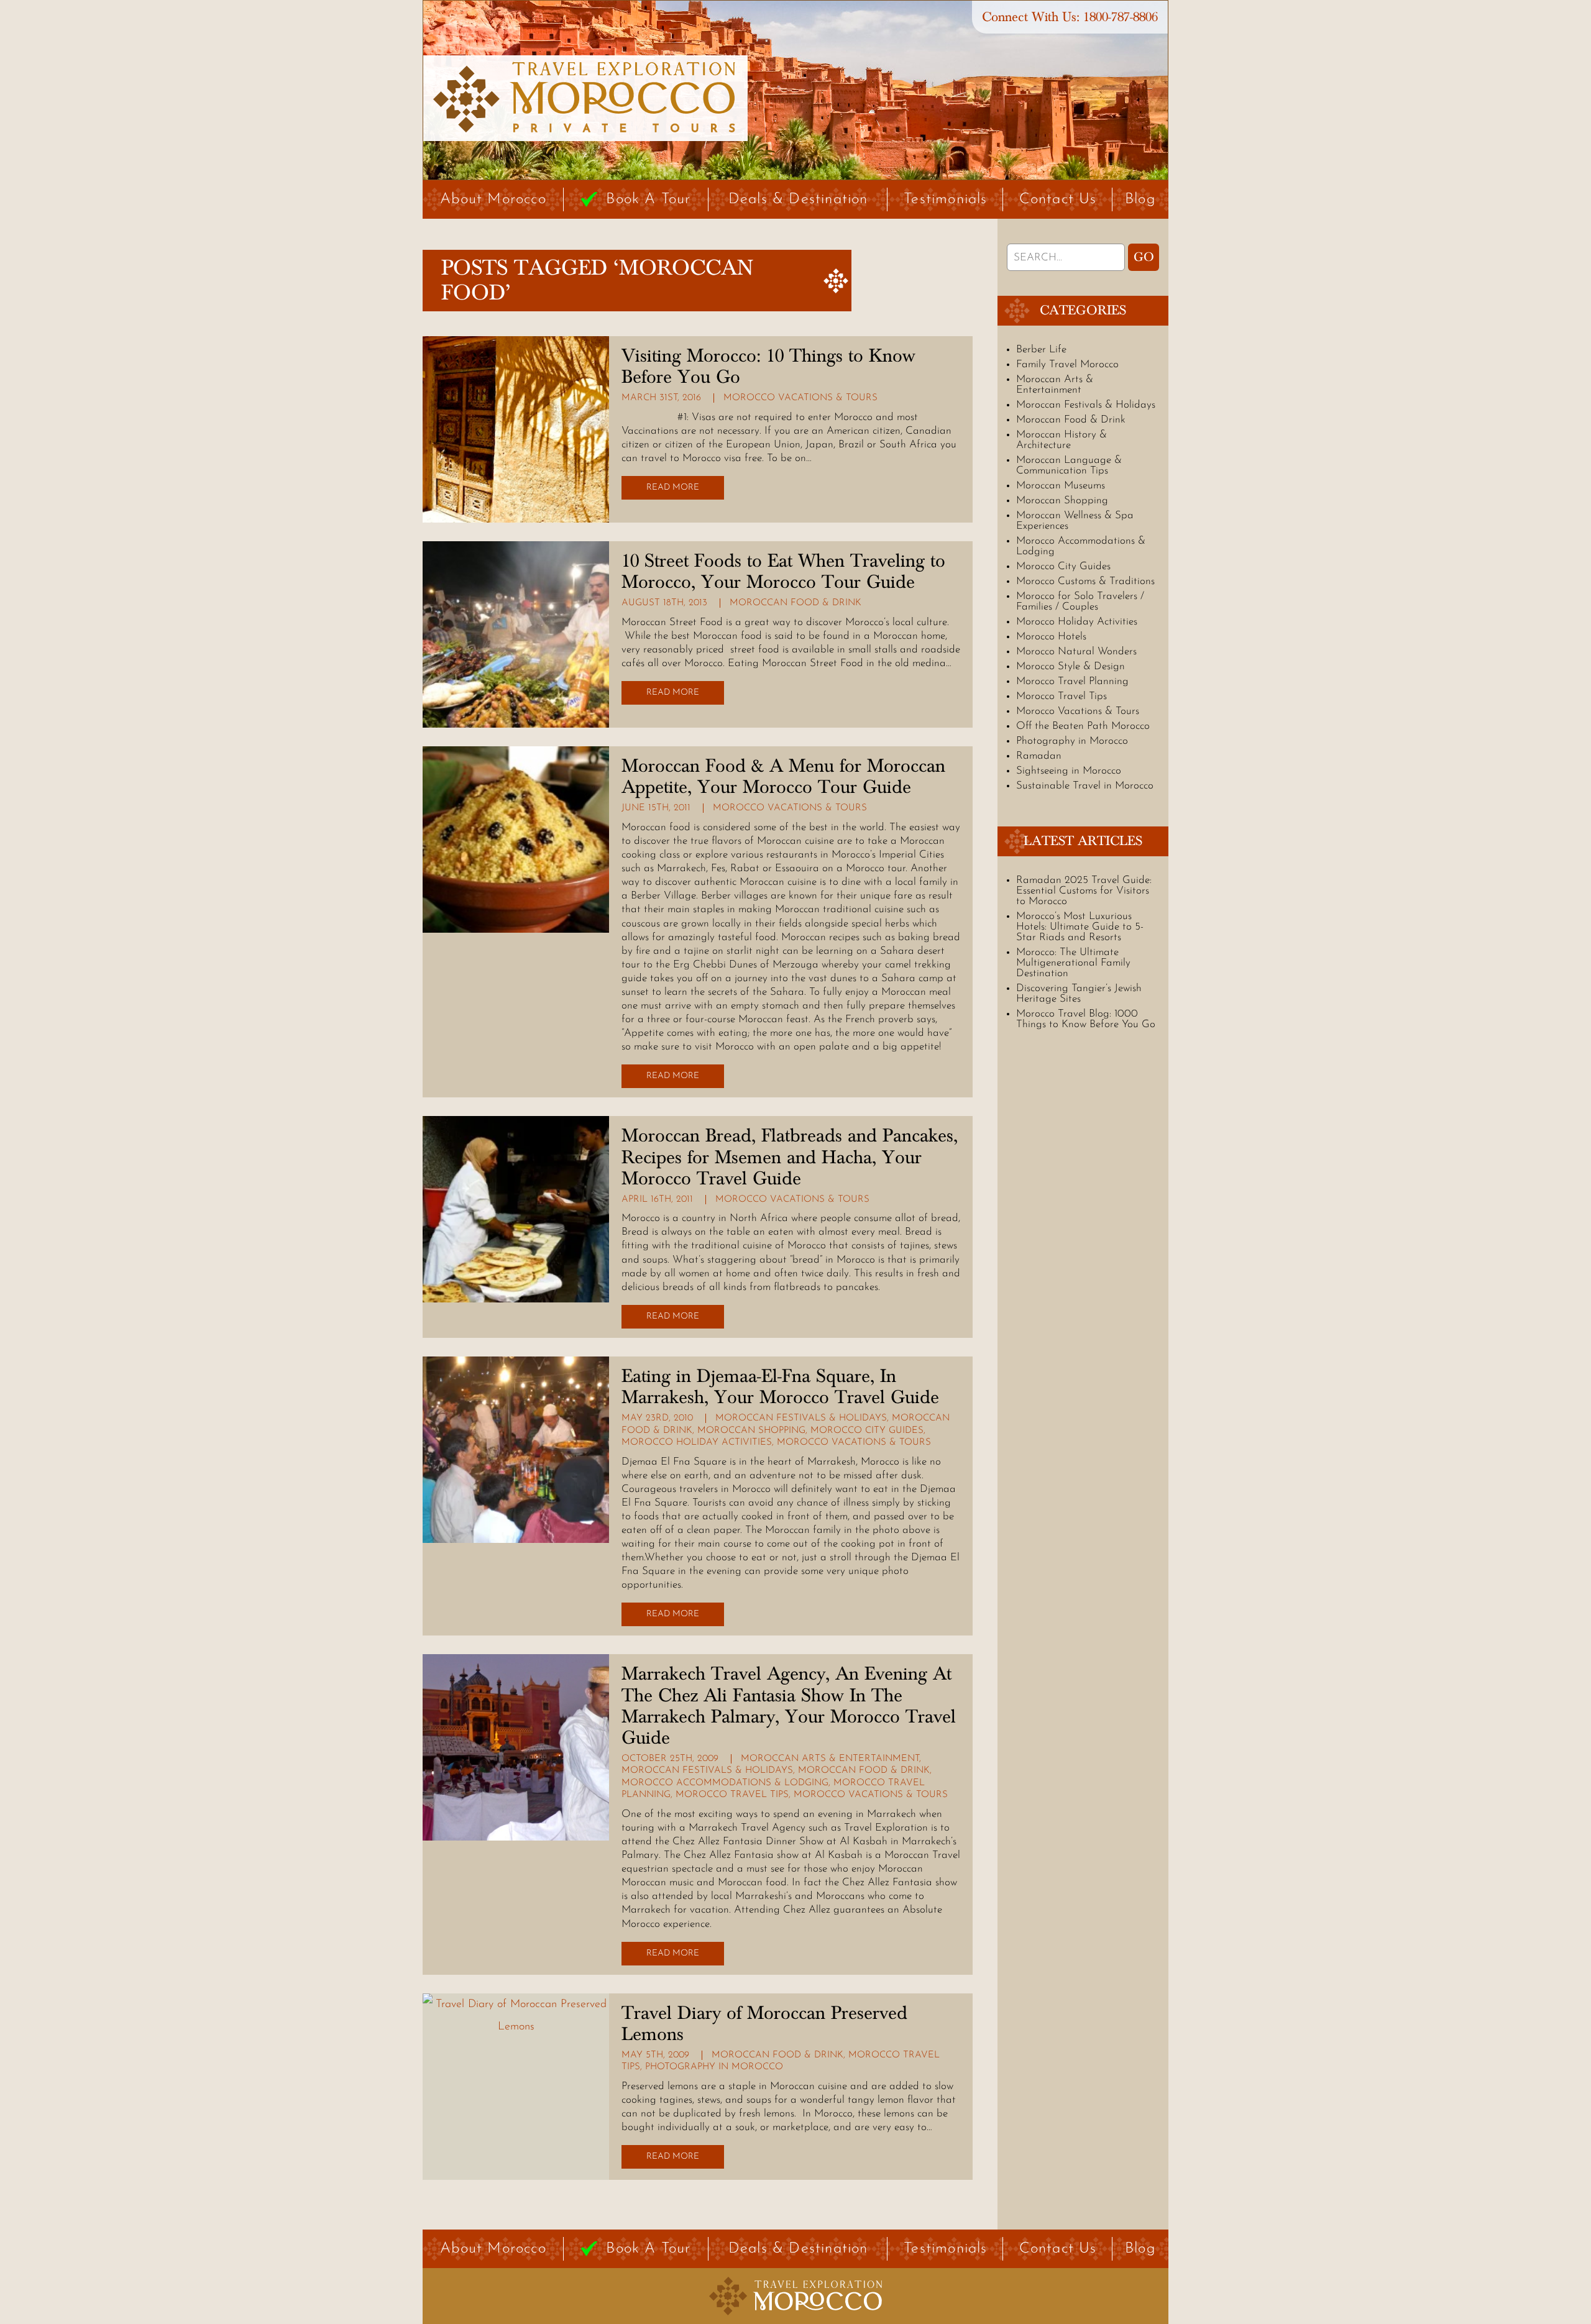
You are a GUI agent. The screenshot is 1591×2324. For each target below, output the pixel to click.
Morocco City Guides (867, 1431)
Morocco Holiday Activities (697, 1443)
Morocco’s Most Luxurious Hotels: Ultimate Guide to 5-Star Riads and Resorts (1080, 927)
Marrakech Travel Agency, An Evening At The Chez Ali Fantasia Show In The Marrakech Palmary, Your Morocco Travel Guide (789, 1706)
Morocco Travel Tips (732, 1795)
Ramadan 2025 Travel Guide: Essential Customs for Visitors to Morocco (1084, 891)
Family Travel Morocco (1067, 364)
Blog (1140, 199)
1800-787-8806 (1121, 17)
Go (1144, 257)
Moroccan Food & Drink (795, 603)
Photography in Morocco (714, 2067)
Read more (673, 487)
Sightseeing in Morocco (1069, 771)
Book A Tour (648, 199)
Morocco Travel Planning (1072, 681)
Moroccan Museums (1061, 486)
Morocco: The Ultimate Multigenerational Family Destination (1073, 963)
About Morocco (493, 199)
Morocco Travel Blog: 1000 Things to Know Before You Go (1086, 1019)
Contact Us (1058, 199)
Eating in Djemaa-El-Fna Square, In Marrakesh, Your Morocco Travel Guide (780, 1387)
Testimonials (945, 199)
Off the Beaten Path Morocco (1083, 726)
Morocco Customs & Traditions (1085, 581)
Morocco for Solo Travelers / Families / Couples (1080, 602)
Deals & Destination (798, 199)
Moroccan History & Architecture (1061, 440)
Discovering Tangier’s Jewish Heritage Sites (1079, 994)
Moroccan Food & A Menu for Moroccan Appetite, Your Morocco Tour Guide (783, 777)
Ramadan (1039, 756)
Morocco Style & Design (1071, 666)
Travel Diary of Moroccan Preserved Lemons (764, 2024)
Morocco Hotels (1051, 637)
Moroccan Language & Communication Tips (1069, 465)
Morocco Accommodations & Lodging (725, 1783)
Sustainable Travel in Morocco (1085, 786)
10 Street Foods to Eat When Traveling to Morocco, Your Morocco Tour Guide (783, 572)
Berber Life (1041, 350)
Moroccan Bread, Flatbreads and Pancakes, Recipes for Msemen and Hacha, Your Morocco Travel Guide (790, 1157)
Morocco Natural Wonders (1076, 652)
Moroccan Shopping (751, 1431)
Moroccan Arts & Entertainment (830, 1759)
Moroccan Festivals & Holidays (801, 1418)
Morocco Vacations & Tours (800, 398)
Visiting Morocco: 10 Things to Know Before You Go (768, 367)
